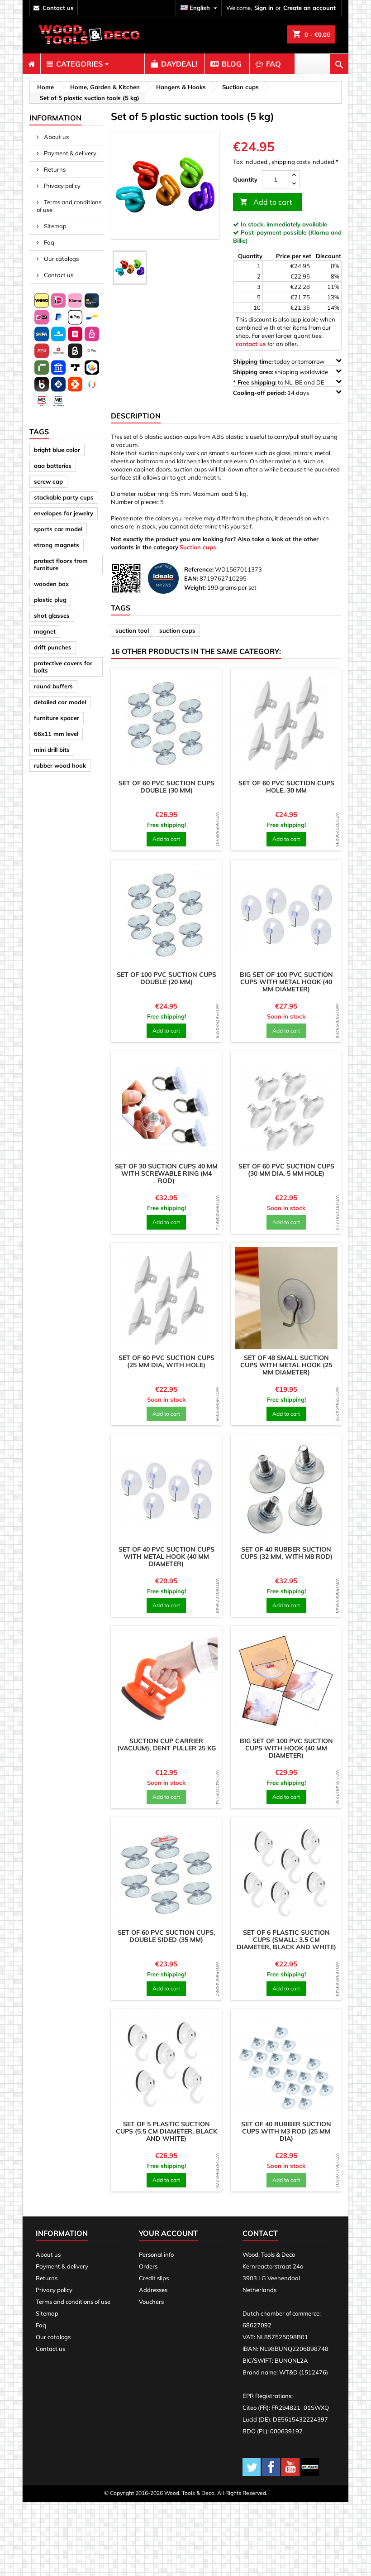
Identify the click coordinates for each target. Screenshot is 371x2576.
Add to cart (266, 202)
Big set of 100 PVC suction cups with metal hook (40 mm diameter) (286, 982)
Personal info (156, 2254)
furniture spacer (57, 718)
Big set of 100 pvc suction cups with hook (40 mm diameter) (286, 1748)
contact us (58, 8)
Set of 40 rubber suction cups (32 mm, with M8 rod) (286, 1553)
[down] (294, 184)
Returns (54, 169)
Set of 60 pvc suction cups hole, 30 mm (286, 787)
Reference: (199, 569)
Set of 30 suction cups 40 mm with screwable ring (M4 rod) (166, 1173)
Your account (168, 2233)
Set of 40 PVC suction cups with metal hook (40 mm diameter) (166, 1557)
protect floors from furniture (61, 564)
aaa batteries (53, 466)
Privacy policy (62, 186)
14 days (272, 393)
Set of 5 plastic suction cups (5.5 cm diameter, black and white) (166, 2131)
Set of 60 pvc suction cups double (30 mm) (166, 787)
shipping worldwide (281, 372)
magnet (45, 631)
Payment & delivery (69, 153)
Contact (260, 2233)
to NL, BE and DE (279, 382)
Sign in (264, 8)
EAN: (191, 578)
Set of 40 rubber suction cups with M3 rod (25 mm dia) (286, 2131)
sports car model (58, 529)
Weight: (195, 587)
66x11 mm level (56, 734)
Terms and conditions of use (69, 206)
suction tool (132, 630)
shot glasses (52, 615)
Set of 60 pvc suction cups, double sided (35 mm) (166, 1936)
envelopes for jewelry (64, 513)
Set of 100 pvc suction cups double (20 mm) (166, 978)
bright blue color (57, 450)
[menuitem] (31, 64)
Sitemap (55, 226)
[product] (166, 723)
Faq (48, 242)
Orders (148, 2266)
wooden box (51, 584)
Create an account (309, 8)
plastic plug (50, 600)
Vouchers (151, 2302)
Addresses (153, 2290)
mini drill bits (52, 750)
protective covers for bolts (63, 667)
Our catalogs (61, 259)
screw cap (48, 481)
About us (56, 137)
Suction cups (198, 547)
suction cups (177, 630)
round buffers (53, 686)
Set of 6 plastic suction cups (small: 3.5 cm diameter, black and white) (286, 1940)
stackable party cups (64, 497)
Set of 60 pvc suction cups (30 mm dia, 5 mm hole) (286, 1170)
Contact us (58, 275)
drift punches (53, 647)
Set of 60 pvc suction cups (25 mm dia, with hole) (166, 1361)
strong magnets (57, 545)
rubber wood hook (60, 765)
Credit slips (154, 2278)
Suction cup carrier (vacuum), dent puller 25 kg (166, 1745)
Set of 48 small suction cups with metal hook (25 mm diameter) (286, 1365)
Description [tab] (136, 416)
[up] (294, 175)
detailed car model (60, 702)
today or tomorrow (279, 361)
